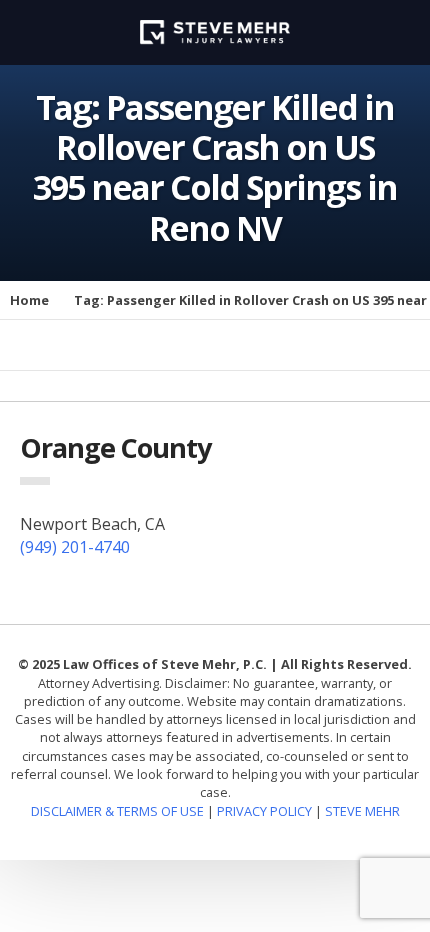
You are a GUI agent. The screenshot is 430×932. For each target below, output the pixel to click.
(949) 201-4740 (75, 547)
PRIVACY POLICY (264, 811)
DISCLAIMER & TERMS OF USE (119, 811)
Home (29, 300)
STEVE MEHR (362, 811)
